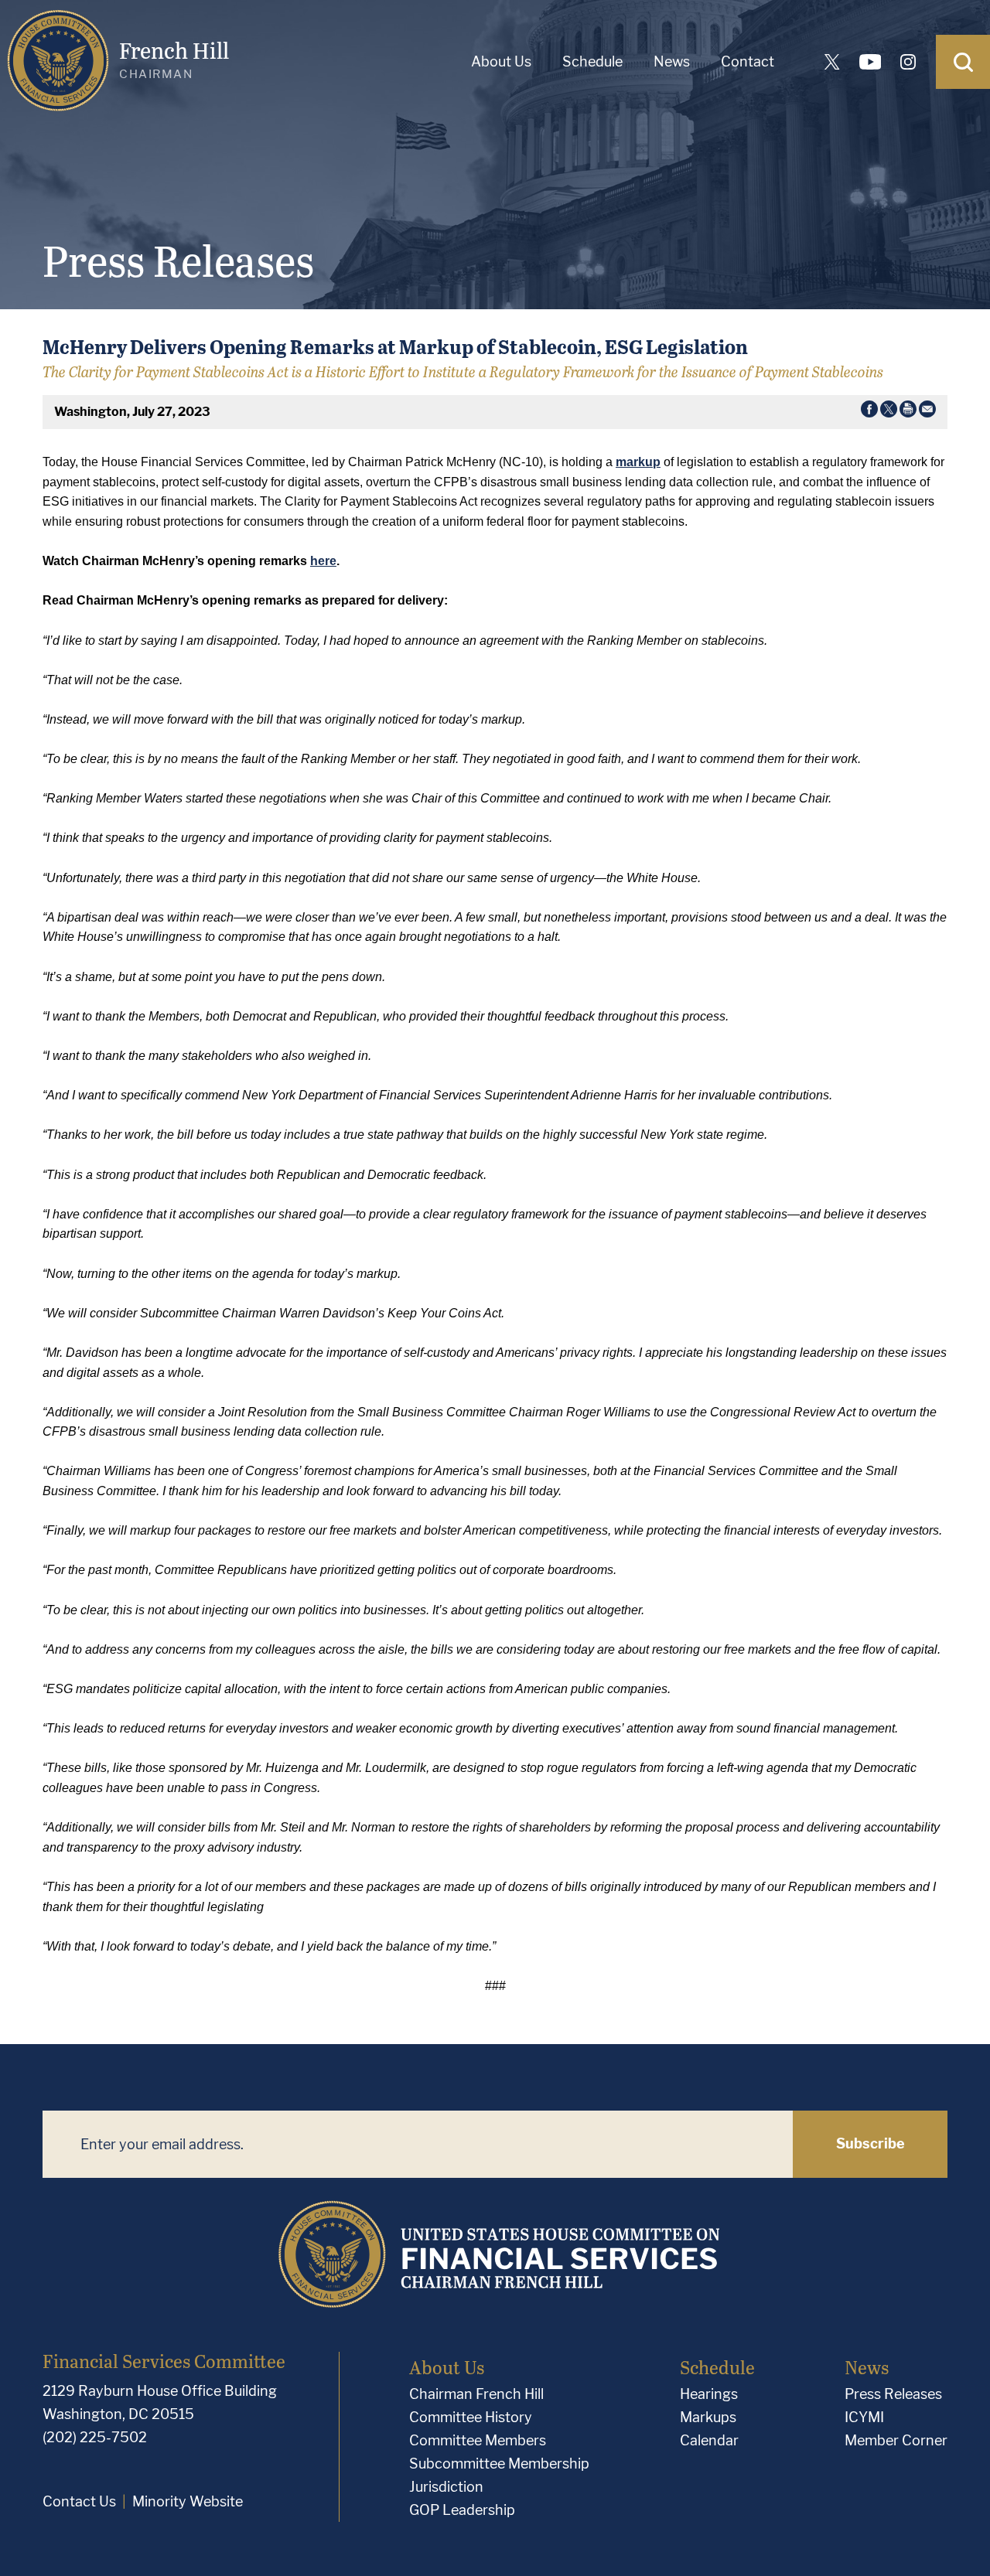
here (323, 561)
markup (638, 462)
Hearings (709, 2394)
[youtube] (870, 62)
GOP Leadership (462, 2510)
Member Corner (896, 2440)
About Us (501, 61)
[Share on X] (889, 412)
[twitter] (832, 62)
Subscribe (871, 2143)
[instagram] (908, 62)
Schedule (592, 61)
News (672, 61)
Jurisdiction (446, 2487)
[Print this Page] (908, 412)
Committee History (471, 2417)
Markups (708, 2417)
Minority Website (188, 2501)
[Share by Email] (927, 412)
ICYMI (864, 2417)
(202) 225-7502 (95, 2437)
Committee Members (478, 2440)
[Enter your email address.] (418, 2144)
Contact (748, 61)
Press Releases (893, 2394)
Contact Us (79, 2501)
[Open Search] (963, 62)
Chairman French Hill (476, 2394)
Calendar (709, 2440)
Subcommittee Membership (499, 2464)
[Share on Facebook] (869, 412)
